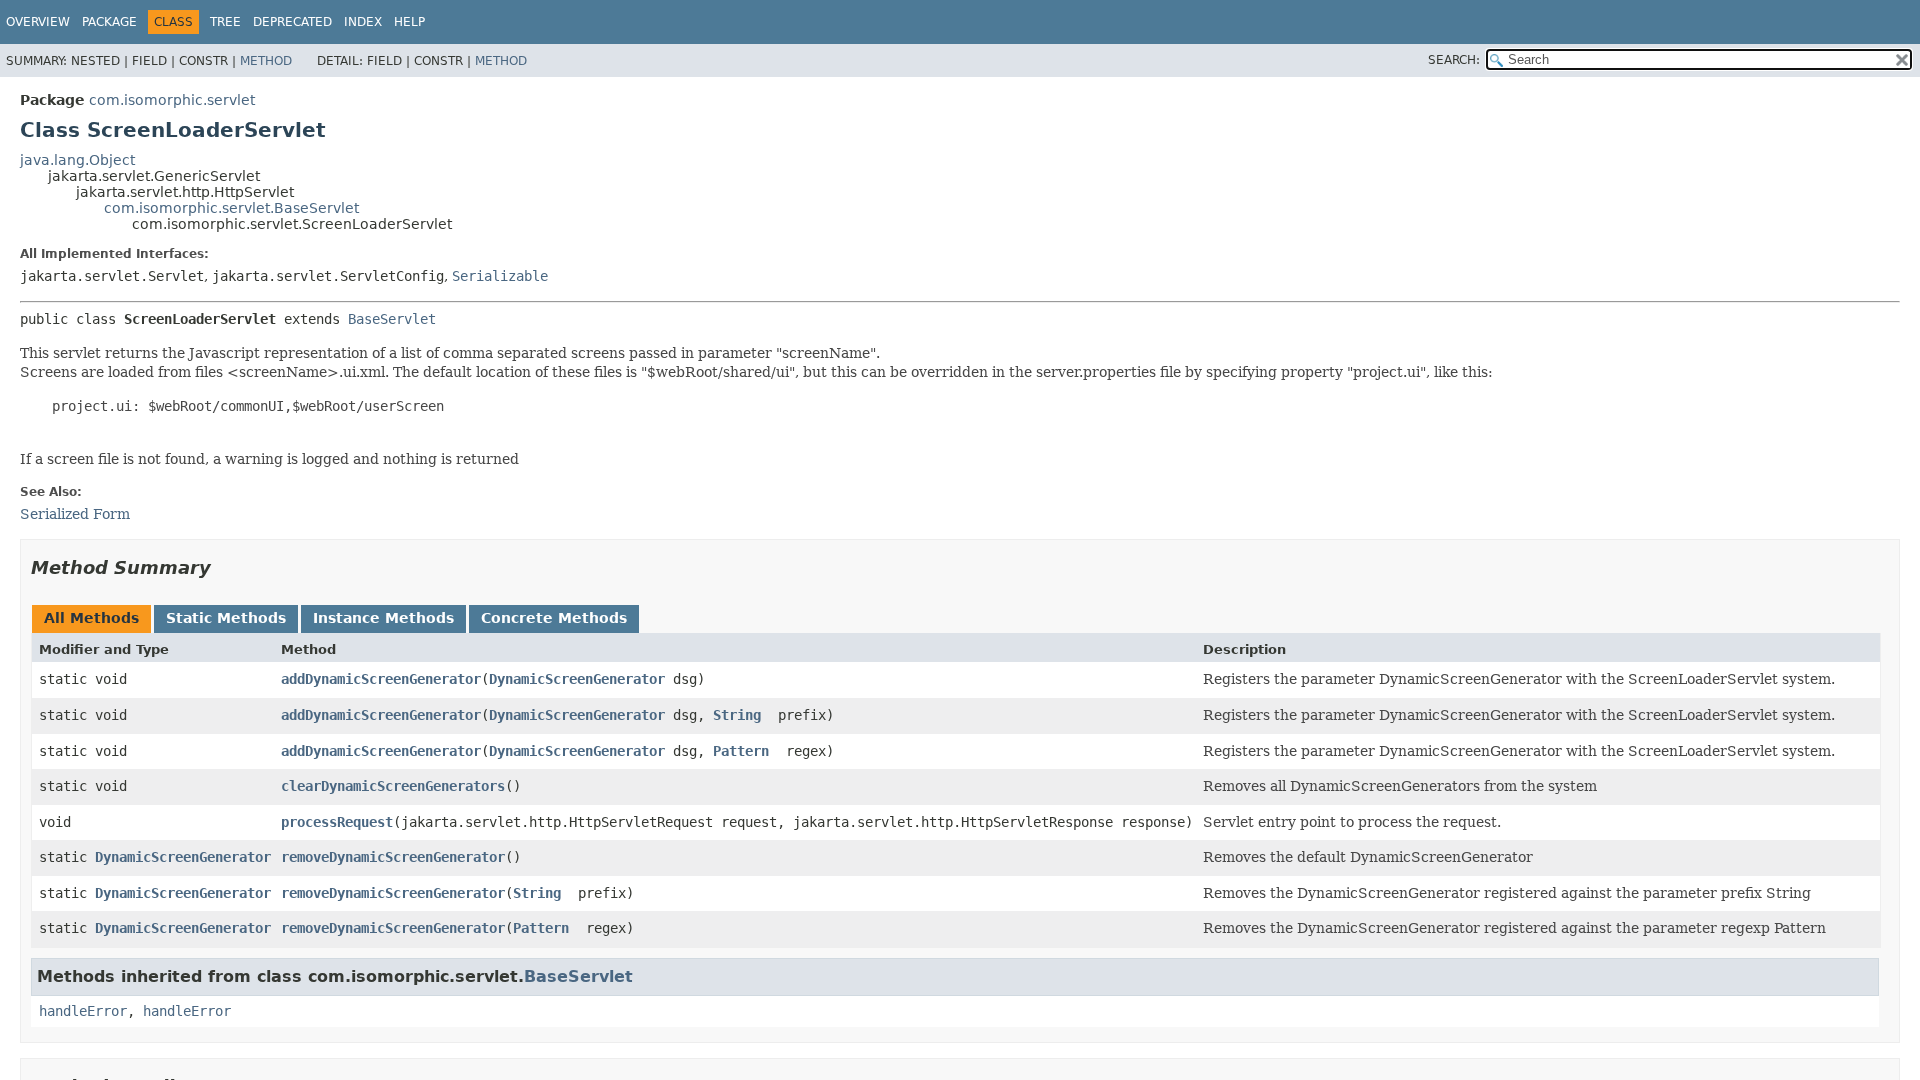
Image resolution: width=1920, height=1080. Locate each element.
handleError (83, 1011)
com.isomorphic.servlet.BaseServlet (231, 208)
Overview (38, 22)
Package (109, 22)
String (737, 715)
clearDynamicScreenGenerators (393, 786)
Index (363, 22)
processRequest (337, 822)
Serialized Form (75, 514)
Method (266, 61)
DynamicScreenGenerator (577, 679)
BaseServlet (392, 319)
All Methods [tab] (91, 618)
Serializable (500, 276)
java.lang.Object (77, 160)
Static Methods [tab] (226, 618)
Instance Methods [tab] (383, 618)
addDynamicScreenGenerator (381, 679)
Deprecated (292, 22)
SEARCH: (1454, 60)
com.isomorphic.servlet (172, 100)
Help (409, 22)
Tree (225, 22)
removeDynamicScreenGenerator (393, 857)
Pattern (741, 751)
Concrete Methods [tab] (554, 618)
